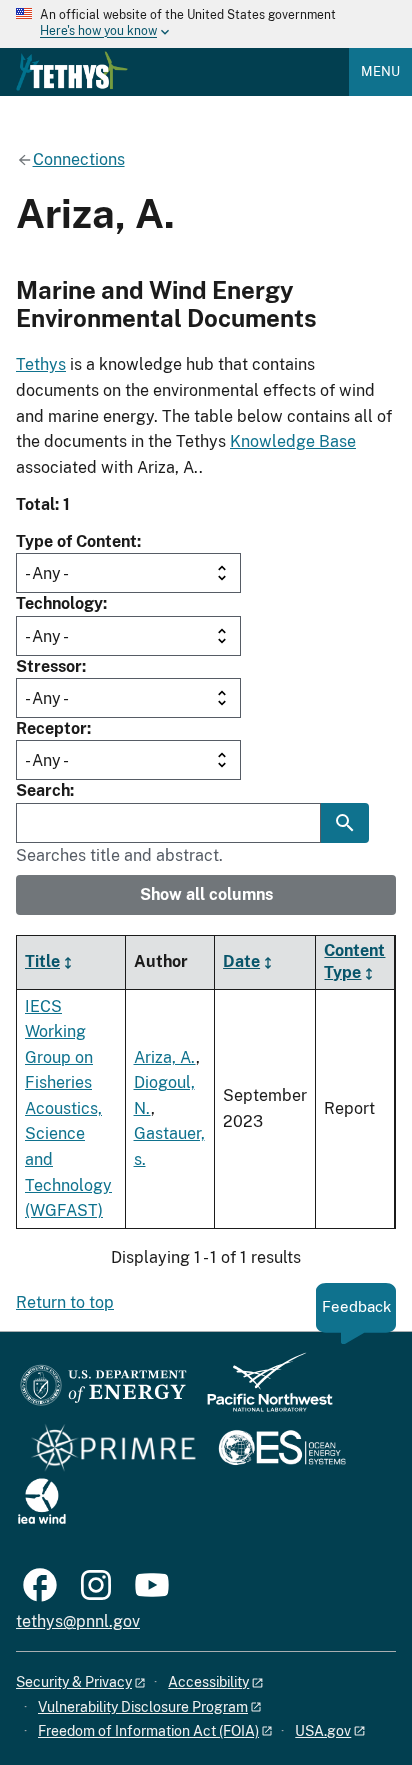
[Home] (72, 71)
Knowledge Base (293, 441)
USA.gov (323, 1731)
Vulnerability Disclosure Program (143, 1707)
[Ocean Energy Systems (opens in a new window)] (283, 1449)
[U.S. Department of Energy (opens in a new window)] (103, 1391)
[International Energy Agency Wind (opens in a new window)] (42, 1502)
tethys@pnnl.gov (78, 1621)
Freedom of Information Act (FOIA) (148, 1731)
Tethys (41, 364)
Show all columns (206, 894)
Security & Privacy (74, 1682)
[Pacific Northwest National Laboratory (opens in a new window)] (262, 1391)
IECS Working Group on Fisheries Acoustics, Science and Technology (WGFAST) (68, 1109)
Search (43, 790)
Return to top (65, 1302)
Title (42, 961)
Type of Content (76, 541)
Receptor (51, 728)
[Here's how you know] (206, 24)
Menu (380, 71)
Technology (59, 603)
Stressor (49, 666)
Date (241, 961)
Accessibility (208, 1682)
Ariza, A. (165, 1057)
